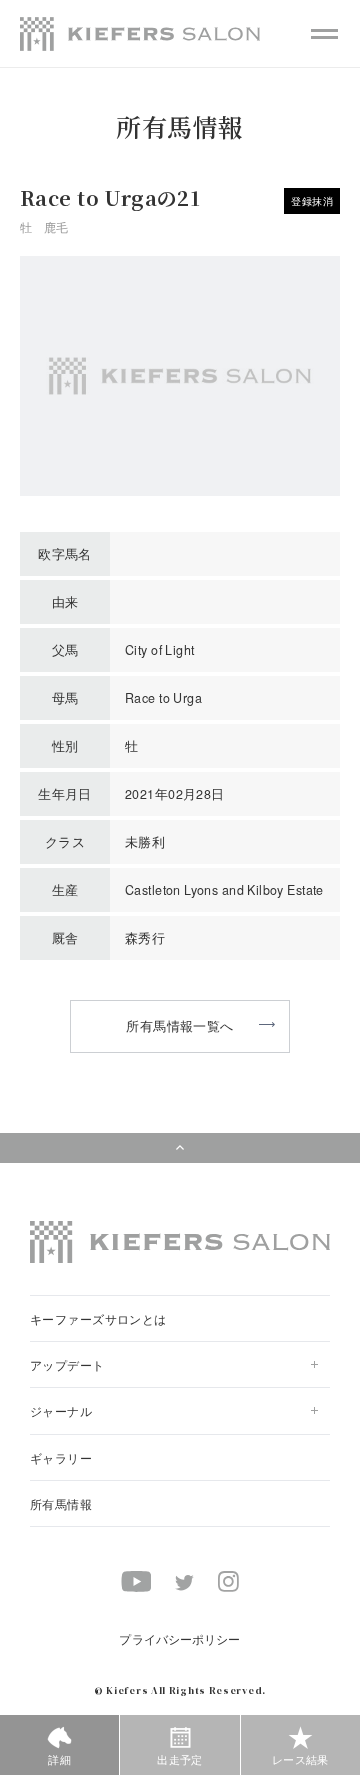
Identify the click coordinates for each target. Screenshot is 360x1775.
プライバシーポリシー (179, 1638)
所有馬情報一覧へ (179, 1025)
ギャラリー (61, 1457)
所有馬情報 (61, 1503)
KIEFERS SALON (140, 34)
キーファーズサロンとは (98, 1318)
